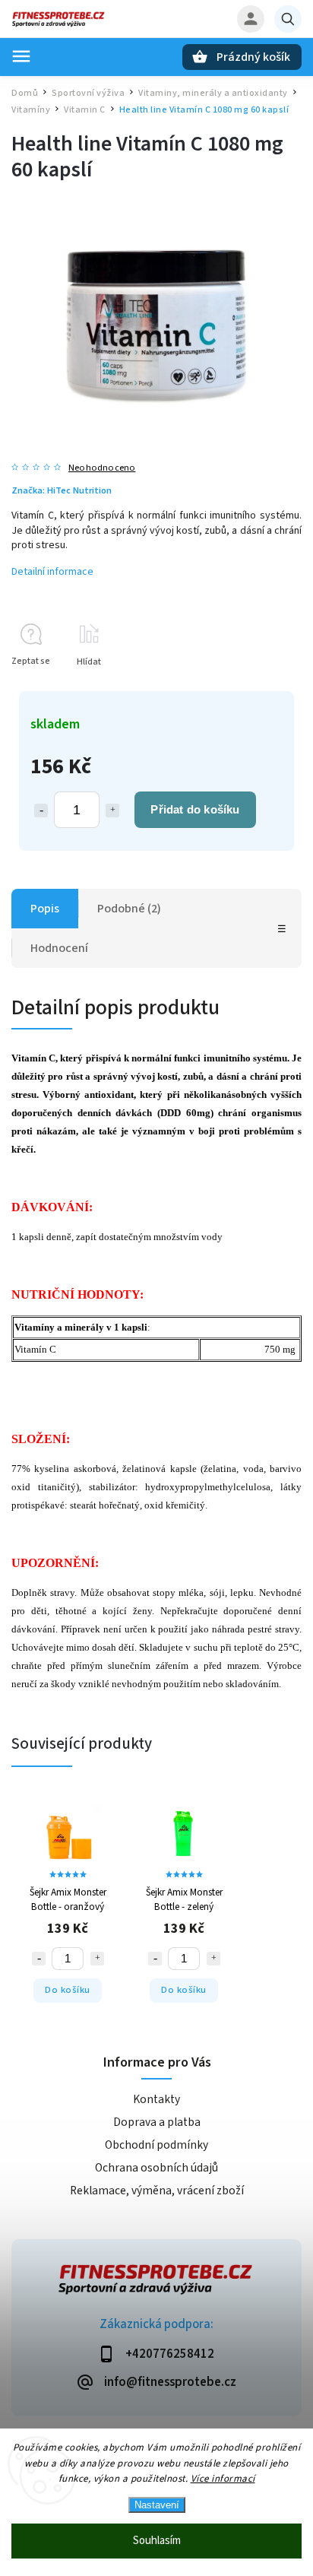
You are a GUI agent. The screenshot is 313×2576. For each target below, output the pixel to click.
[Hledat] (288, 19)
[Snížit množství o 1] (41, 811)
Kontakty (156, 2099)
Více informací (223, 2479)
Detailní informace (52, 572)
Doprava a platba (157, 2122)
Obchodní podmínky (156, 2145)
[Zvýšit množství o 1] (112, 811)
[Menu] (21, 56)
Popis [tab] (45, 909)
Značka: (62, 490)
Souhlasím (157, 2541)
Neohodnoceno (102, 468)
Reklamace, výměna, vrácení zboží (157, 2191)
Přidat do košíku (195, 809)
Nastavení (157, 2505)
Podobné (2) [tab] (129, 909)
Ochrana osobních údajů (156, 2168)
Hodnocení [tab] (59, 948)
